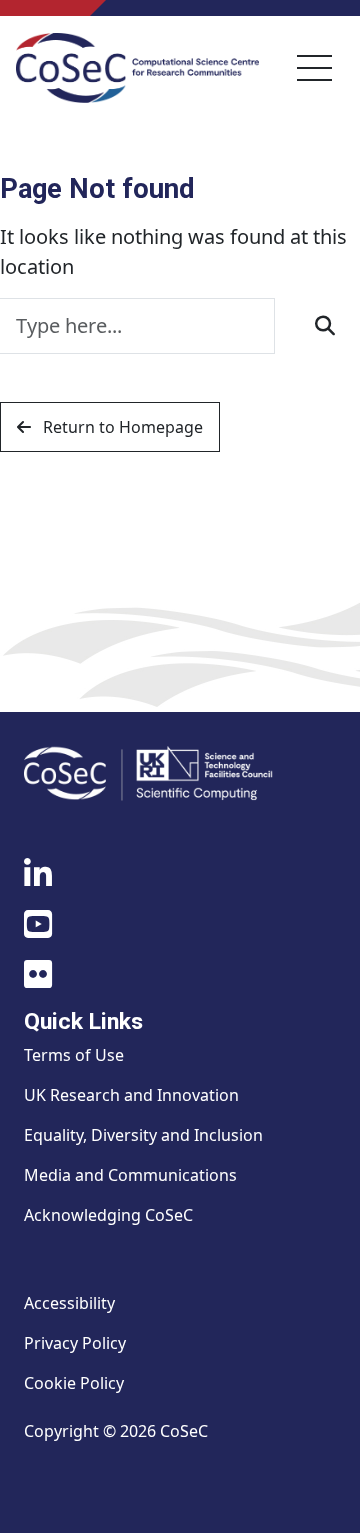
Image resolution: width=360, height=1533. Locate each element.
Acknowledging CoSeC (108, 1215)
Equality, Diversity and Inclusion (143, 1135)
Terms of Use (74, 1055)
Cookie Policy (74, 1383)
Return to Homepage (121, 427)
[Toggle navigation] (314, 68)
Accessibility (69, 1303)
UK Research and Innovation (131, 1095)
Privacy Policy (75, 1343)
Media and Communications (130, 1175)
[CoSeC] (137, 68)
